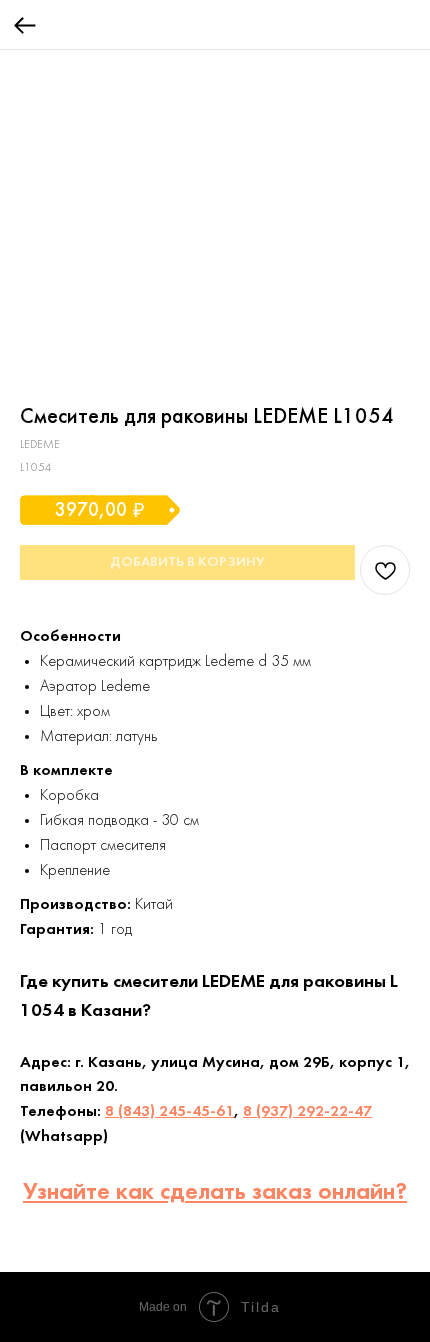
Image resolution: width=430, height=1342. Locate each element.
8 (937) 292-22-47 (307, 1112)
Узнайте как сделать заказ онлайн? (215, 1193)
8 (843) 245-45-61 (169, 1112)
